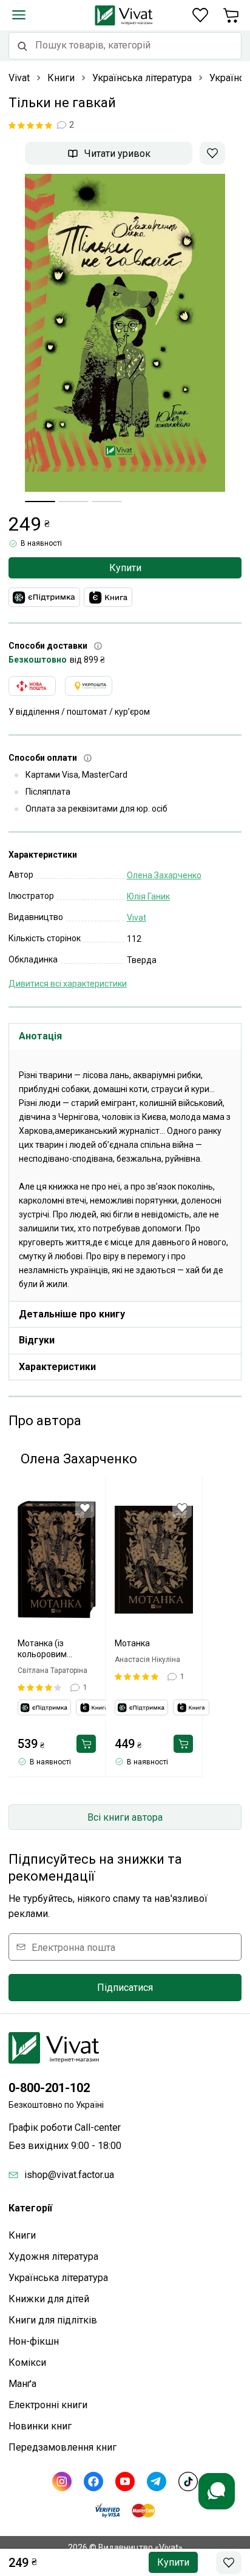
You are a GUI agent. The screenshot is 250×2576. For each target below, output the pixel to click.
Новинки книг (40, 2426)
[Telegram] (157, 2482)
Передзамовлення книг (62, 2447)
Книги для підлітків (53, 2320)
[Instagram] (62, 2482)
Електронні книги (48, 2405)
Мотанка (132, 1643)
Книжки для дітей (49, 2299)
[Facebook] (93, 2482)
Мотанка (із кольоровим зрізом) (42, 1649)
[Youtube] (125, 2482)
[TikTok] (188, 2482)
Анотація (40, 1036)
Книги (22, 2235)
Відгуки (37, 1340)
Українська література (58, 2278)
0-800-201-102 (49, 2088)
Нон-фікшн (34, 2341)
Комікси (27, 2362)
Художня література (53, 2256)
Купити (125, 568)
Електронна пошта (73, 1947)
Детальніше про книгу (72, 1314)
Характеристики (57, 1367)
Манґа (22, 2384)
